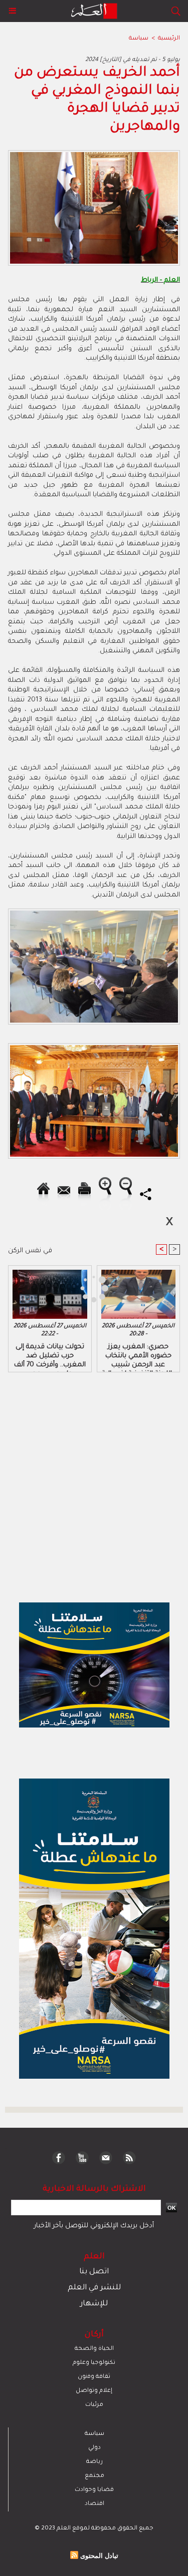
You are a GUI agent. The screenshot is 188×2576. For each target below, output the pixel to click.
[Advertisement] (84, 1287)
